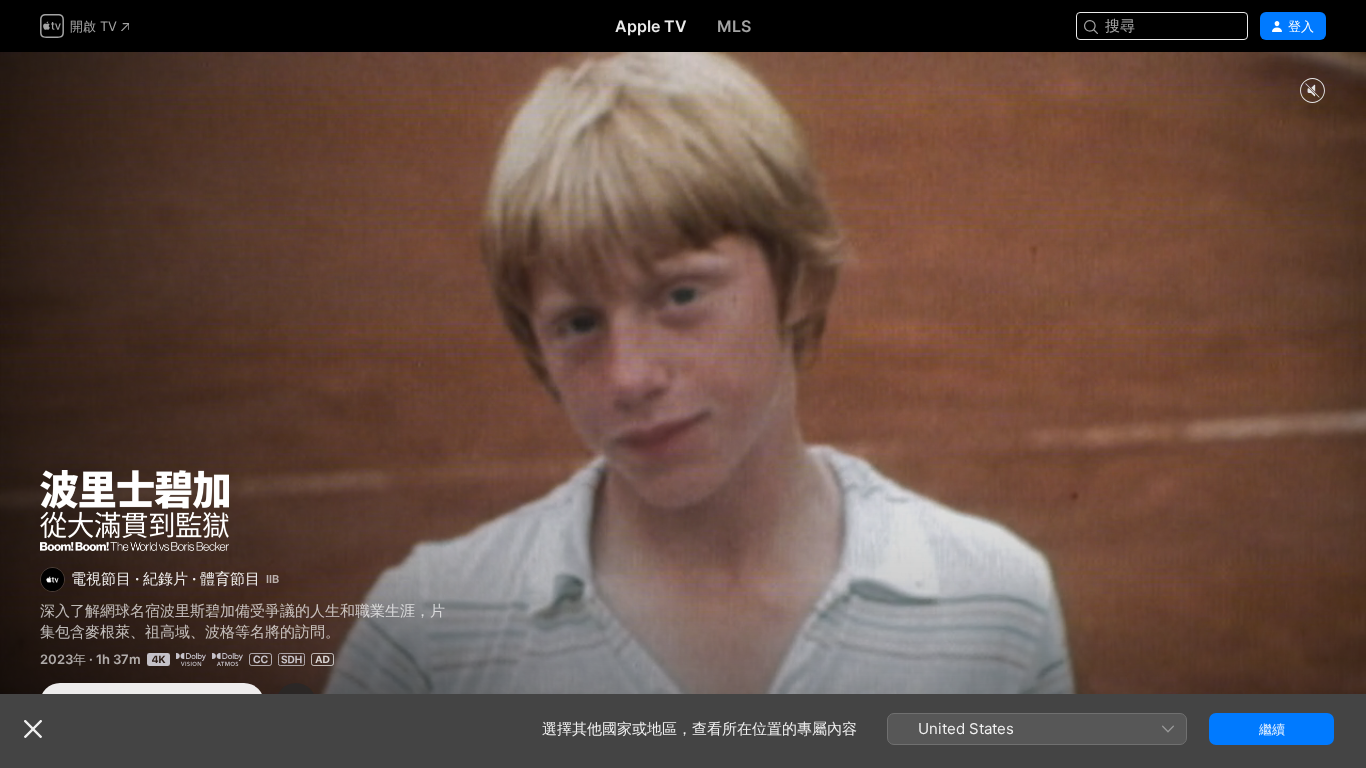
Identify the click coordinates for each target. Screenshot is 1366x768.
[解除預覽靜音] (1312, 91)
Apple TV (651, 26)
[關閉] (33, 729)
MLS (734, 26)
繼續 (1272, 729)
